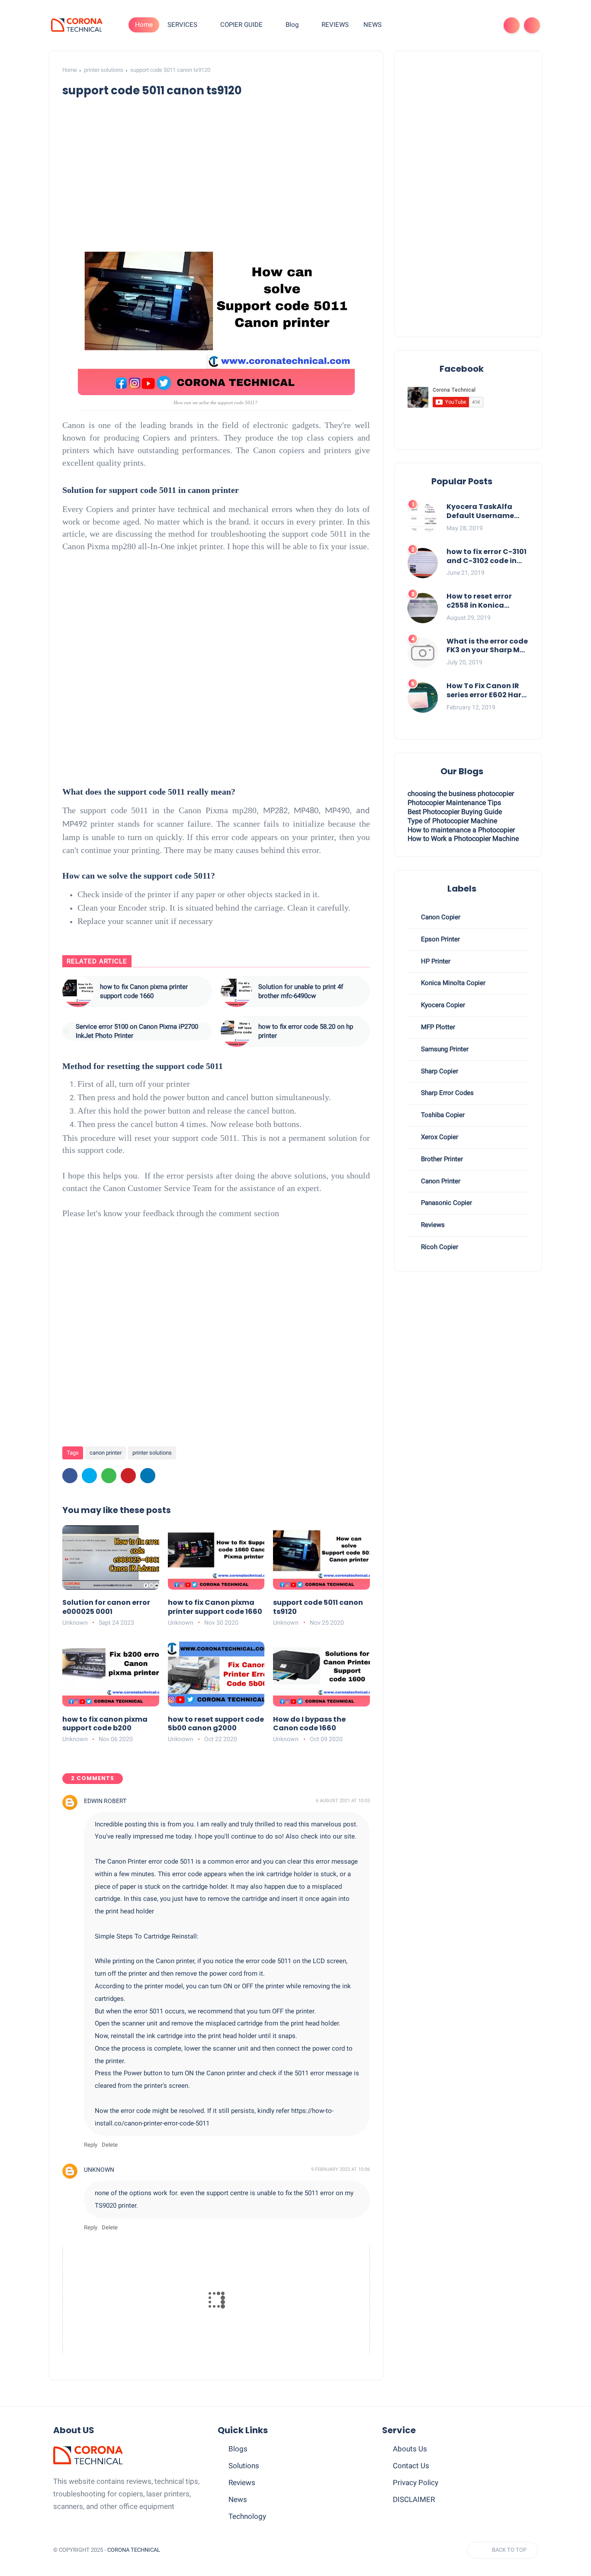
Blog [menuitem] (292, 25)
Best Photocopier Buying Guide (455, 812)
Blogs (238, 2449)
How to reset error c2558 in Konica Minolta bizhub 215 (480, 601)
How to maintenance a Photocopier (461, 830)
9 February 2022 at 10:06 (340, 2169)
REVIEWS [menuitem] (335, 25)
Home (144, 25)
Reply (91, 2145)
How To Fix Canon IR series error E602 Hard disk (487, 691)
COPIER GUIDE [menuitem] (241, 25)
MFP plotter (437, 1027)
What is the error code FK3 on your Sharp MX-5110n (487, 646)
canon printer (106, 1453)
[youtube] (486, 25)
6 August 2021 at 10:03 (343, 1801)
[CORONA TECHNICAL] (77, 25)
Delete (110, 2145)
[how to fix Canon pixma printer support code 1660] (78, 992)
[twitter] (458, 25)
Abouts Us (410, 2449)
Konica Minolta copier (452, 983)
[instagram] (472, 25)
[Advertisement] (230, 170)
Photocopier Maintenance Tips (454, 803)
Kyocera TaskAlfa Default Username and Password (480, 512)
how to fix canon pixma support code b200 (105, 1724)
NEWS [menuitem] (373, 25)
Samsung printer (444, 1049)
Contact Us (411, 2466)
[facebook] (444, 25)
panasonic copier (446, 1203)
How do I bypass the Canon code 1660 (309, 1724)
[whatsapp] (109, 1476)
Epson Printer (440, 939)
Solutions (244, 2466)
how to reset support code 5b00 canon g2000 (216, 1724)
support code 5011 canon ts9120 (318, 1607)
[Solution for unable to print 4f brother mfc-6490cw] (236, 992)
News (238, 2499)
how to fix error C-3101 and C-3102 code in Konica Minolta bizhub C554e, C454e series (487, 557)
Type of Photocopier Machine (452, 821)
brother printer (441, 1159)
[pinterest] (128, 1476)
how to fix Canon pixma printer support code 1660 (144, 991)
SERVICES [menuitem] (182, 25)
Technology (247, 2516)
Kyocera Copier (442, 1005)
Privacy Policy (416, 2483)
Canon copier (440, 917)
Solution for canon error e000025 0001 (106, 1607)
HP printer (435, 961)
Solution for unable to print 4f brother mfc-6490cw (301, 991)
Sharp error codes (446, 1093)
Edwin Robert (105, 1801)
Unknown (99, 2170)
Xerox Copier (439, 1137)
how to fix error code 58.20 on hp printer (306, 1031)
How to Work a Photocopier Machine (463, 839)
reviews (432, 1225)
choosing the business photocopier (461, 794)
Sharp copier (439, 1071)
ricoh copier (439, 1247)
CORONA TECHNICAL (134, 2550)
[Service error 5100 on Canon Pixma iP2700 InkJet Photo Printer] (66, 1031)
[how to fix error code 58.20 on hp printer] (236, 1031)
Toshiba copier (442, 1115)
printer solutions (104, 70)
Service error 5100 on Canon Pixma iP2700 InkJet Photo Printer (137, 1031)
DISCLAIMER (414, 2499)
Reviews (242, 2483)
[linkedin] (148, 1476)
